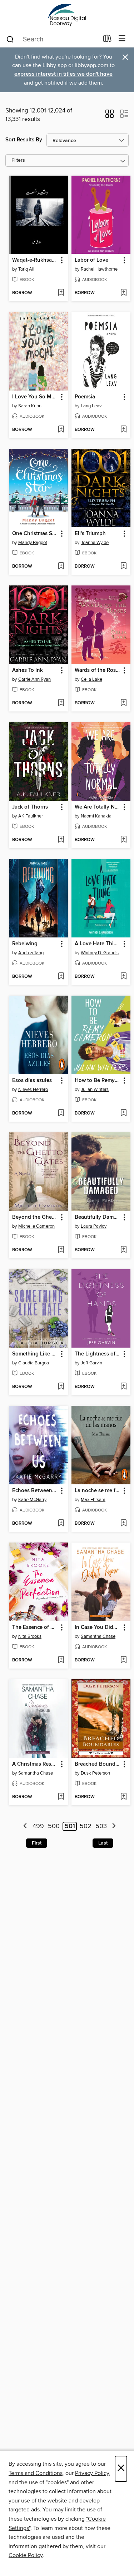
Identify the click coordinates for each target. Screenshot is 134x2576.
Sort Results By (24, 140)
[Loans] (107, 40)
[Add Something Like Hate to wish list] (61, 1387)
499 (38, 1826)
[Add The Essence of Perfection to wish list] (61, 1660)
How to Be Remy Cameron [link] (98, 1081)
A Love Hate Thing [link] (97, 944)
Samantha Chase (98, 1636)
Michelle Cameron (36, 1226)
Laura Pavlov (94, 1226)
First (37, 1843)
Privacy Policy (92, 2473)
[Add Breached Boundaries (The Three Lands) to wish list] (123, 1797)
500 (54, 1826)
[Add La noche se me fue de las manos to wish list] (123, 1524)
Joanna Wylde (95, 543)
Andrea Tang (31, 953)
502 (86, 1826)
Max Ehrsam (93, 1500)
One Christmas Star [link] (35, 534)
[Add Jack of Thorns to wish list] (61, 840)
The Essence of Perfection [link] (35, 1627)
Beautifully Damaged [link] (98, 1217)
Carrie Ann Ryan (34, 679)
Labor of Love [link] (91, 260)
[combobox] (52, 39)
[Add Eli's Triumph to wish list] (123, 567)
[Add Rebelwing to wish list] (61, 977)
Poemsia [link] (85, 397)
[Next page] (114, 1827)
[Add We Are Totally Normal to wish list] (123, 840)
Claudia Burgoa (34, 1363)
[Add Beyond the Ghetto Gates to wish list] (61, 1250)
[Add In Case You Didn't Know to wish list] (123, 1660)
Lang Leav (91, 406)
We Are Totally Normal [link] (98, 807)
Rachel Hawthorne (99, 269)
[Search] (10, 39)
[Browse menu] (122, 39)
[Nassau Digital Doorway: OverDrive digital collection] (67, 15)
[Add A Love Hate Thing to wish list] (123, 977)
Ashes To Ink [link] (28, 670)
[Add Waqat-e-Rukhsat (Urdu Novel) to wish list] (61, 293)
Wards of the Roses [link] (98, 670)
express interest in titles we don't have (63, 74)
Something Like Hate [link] (35, 1354)
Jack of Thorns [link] (30, 807)
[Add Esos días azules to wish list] (61, 1113)
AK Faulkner (31, 816)
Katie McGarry (32, 1500)
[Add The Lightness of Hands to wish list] (123, 1387)
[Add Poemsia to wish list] (123, 430)
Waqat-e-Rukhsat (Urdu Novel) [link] (35, 260)
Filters (18, 160)
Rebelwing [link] (25, 944)
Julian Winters (95, 1090)
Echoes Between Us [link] (35, 1491)
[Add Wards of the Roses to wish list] (123, 703)
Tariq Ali (26, 269)
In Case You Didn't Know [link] (98, 1627)
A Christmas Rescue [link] (35, 1764)
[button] (110, 116)
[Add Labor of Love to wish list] (123, 293)
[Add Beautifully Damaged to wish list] (123, 1250)
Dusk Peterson (95, 1773)
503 (101, 1826)
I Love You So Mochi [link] (35, 397)
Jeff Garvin (91, 1363)
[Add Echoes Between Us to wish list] (61, 1524)
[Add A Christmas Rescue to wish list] (61, 1797)
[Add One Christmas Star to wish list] (61, 567)
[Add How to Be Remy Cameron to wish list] (123, 1113)
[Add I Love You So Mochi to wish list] (61, 430)
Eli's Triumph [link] (90, 534)
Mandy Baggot (33, 543)
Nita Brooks (30, 1636)
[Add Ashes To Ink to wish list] (61, 703)
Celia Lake (91, 679)
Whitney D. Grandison (102, 953)
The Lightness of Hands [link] (98, 1354)
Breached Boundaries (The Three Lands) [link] (98, 1764)
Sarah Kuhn (30, 406)
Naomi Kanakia (96, 816)
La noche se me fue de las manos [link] (98, 1491)
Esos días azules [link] (32, 1081)
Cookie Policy (26, 2555)
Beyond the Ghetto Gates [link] (35, 1217)
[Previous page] (25, 1827)
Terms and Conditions (36, 2473)
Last (103, 1843)
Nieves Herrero (33, 1090)
